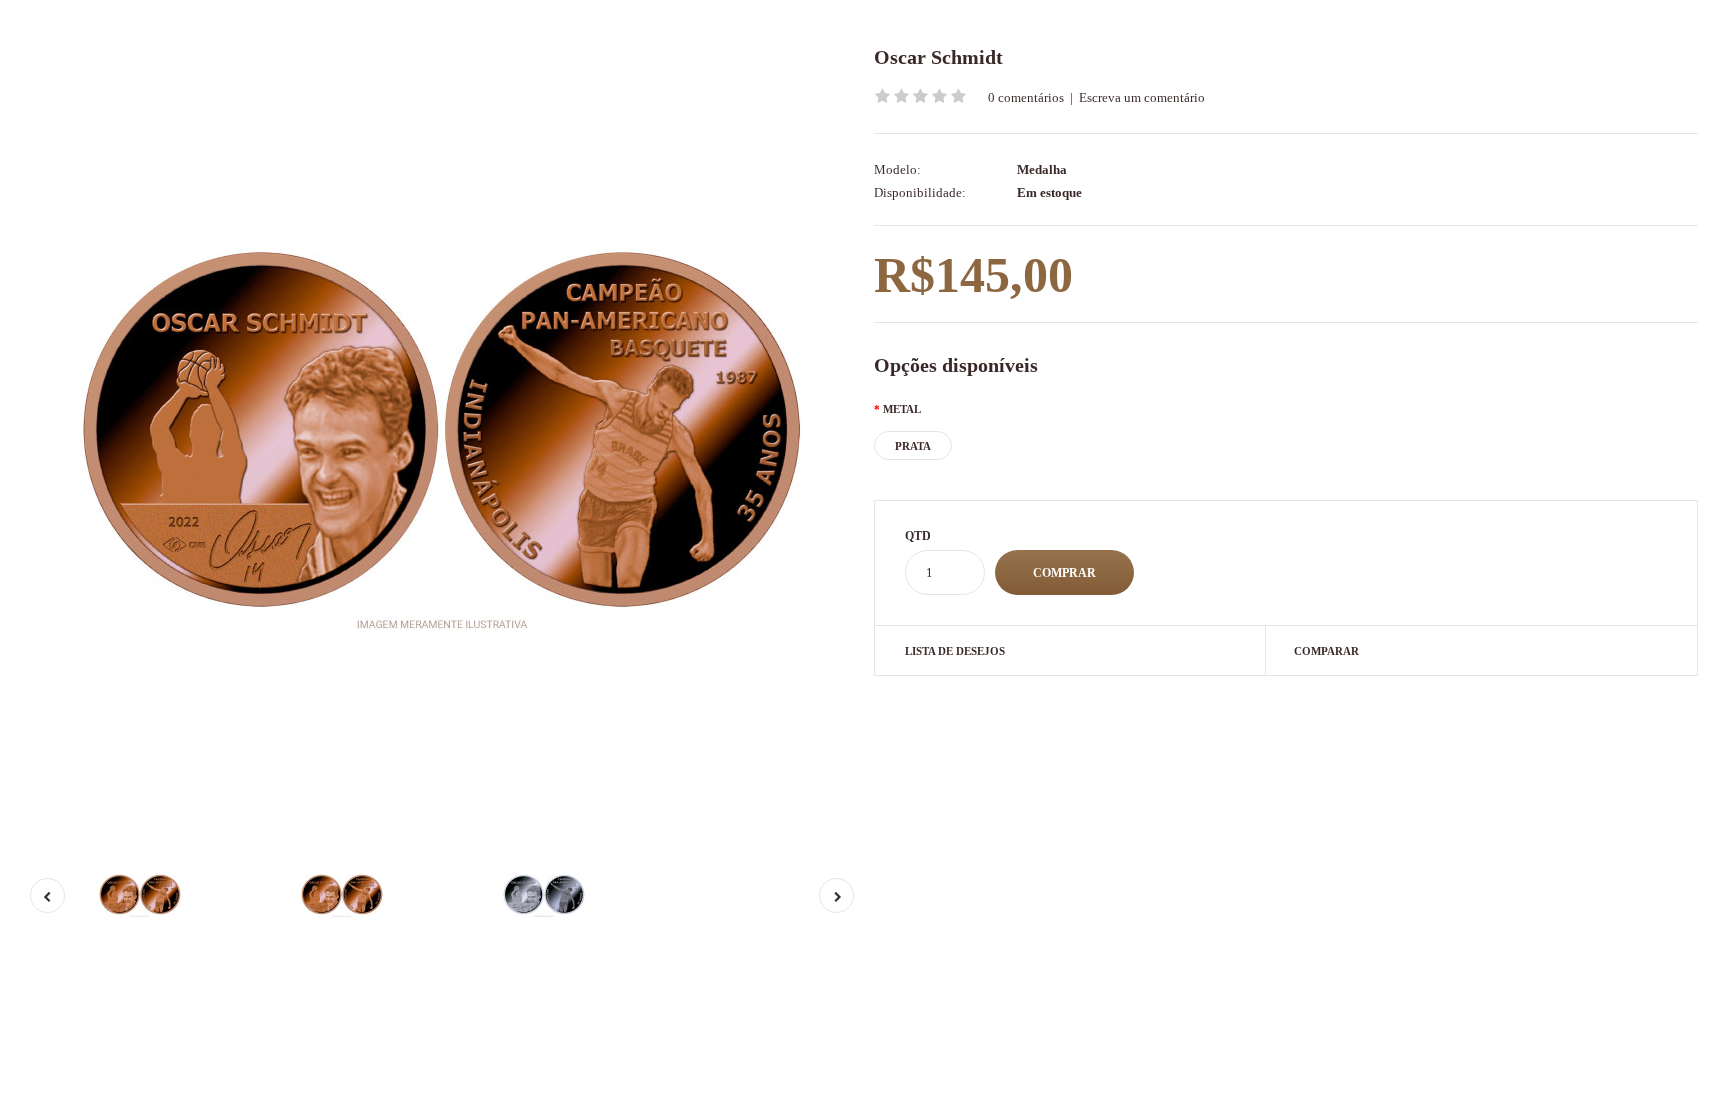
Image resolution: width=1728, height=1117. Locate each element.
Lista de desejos (955, 651)
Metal (902, 409)
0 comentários (1026, 97)
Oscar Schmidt (938, 57)
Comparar (1326, 651)
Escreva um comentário (1142, 97)
